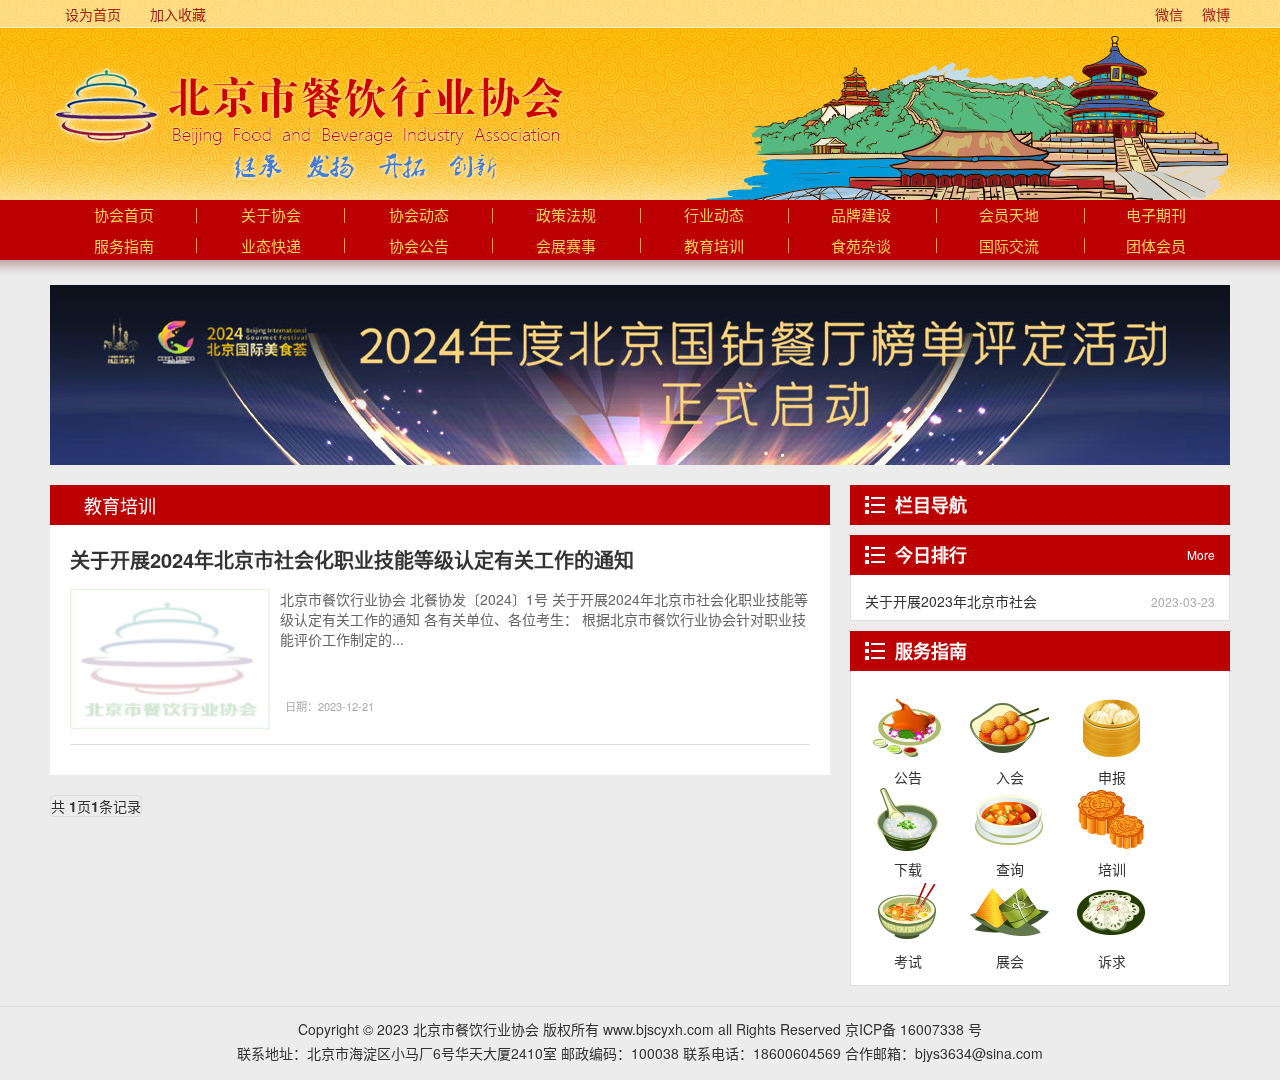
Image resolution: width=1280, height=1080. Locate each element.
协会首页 (124, 216)
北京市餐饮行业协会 (307, 106)
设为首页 (91, 14)
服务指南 (124, 247)
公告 (907, 726)
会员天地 (1009, 216)
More (1201, 554)
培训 (1111, 818)
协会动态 (419, 216)
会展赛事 (566, 247)
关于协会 (271, 216)
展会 (1009, 910)
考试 (907, 910)
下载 (907, 818)
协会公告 (419, 247)
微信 (1167, 14)
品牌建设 (861, 216)
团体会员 (1156, 247)
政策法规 (566, 216)
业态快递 (271, 247)
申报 (1111, 726)
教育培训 (714, 247)
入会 (1009, 726)
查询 (1009, 818)
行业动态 (714, 216)
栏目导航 (931, 505)
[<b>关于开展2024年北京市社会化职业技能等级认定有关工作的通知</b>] (170, 659)
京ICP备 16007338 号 (913, 1029)
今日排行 (931, 555)
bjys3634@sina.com (979, 1053)
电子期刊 (1156, 216)
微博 (1214, 14)
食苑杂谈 (861, 247)
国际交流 (1009, 247)
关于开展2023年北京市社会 (951, 601)
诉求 (1111, 910)
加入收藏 (176, 14)
